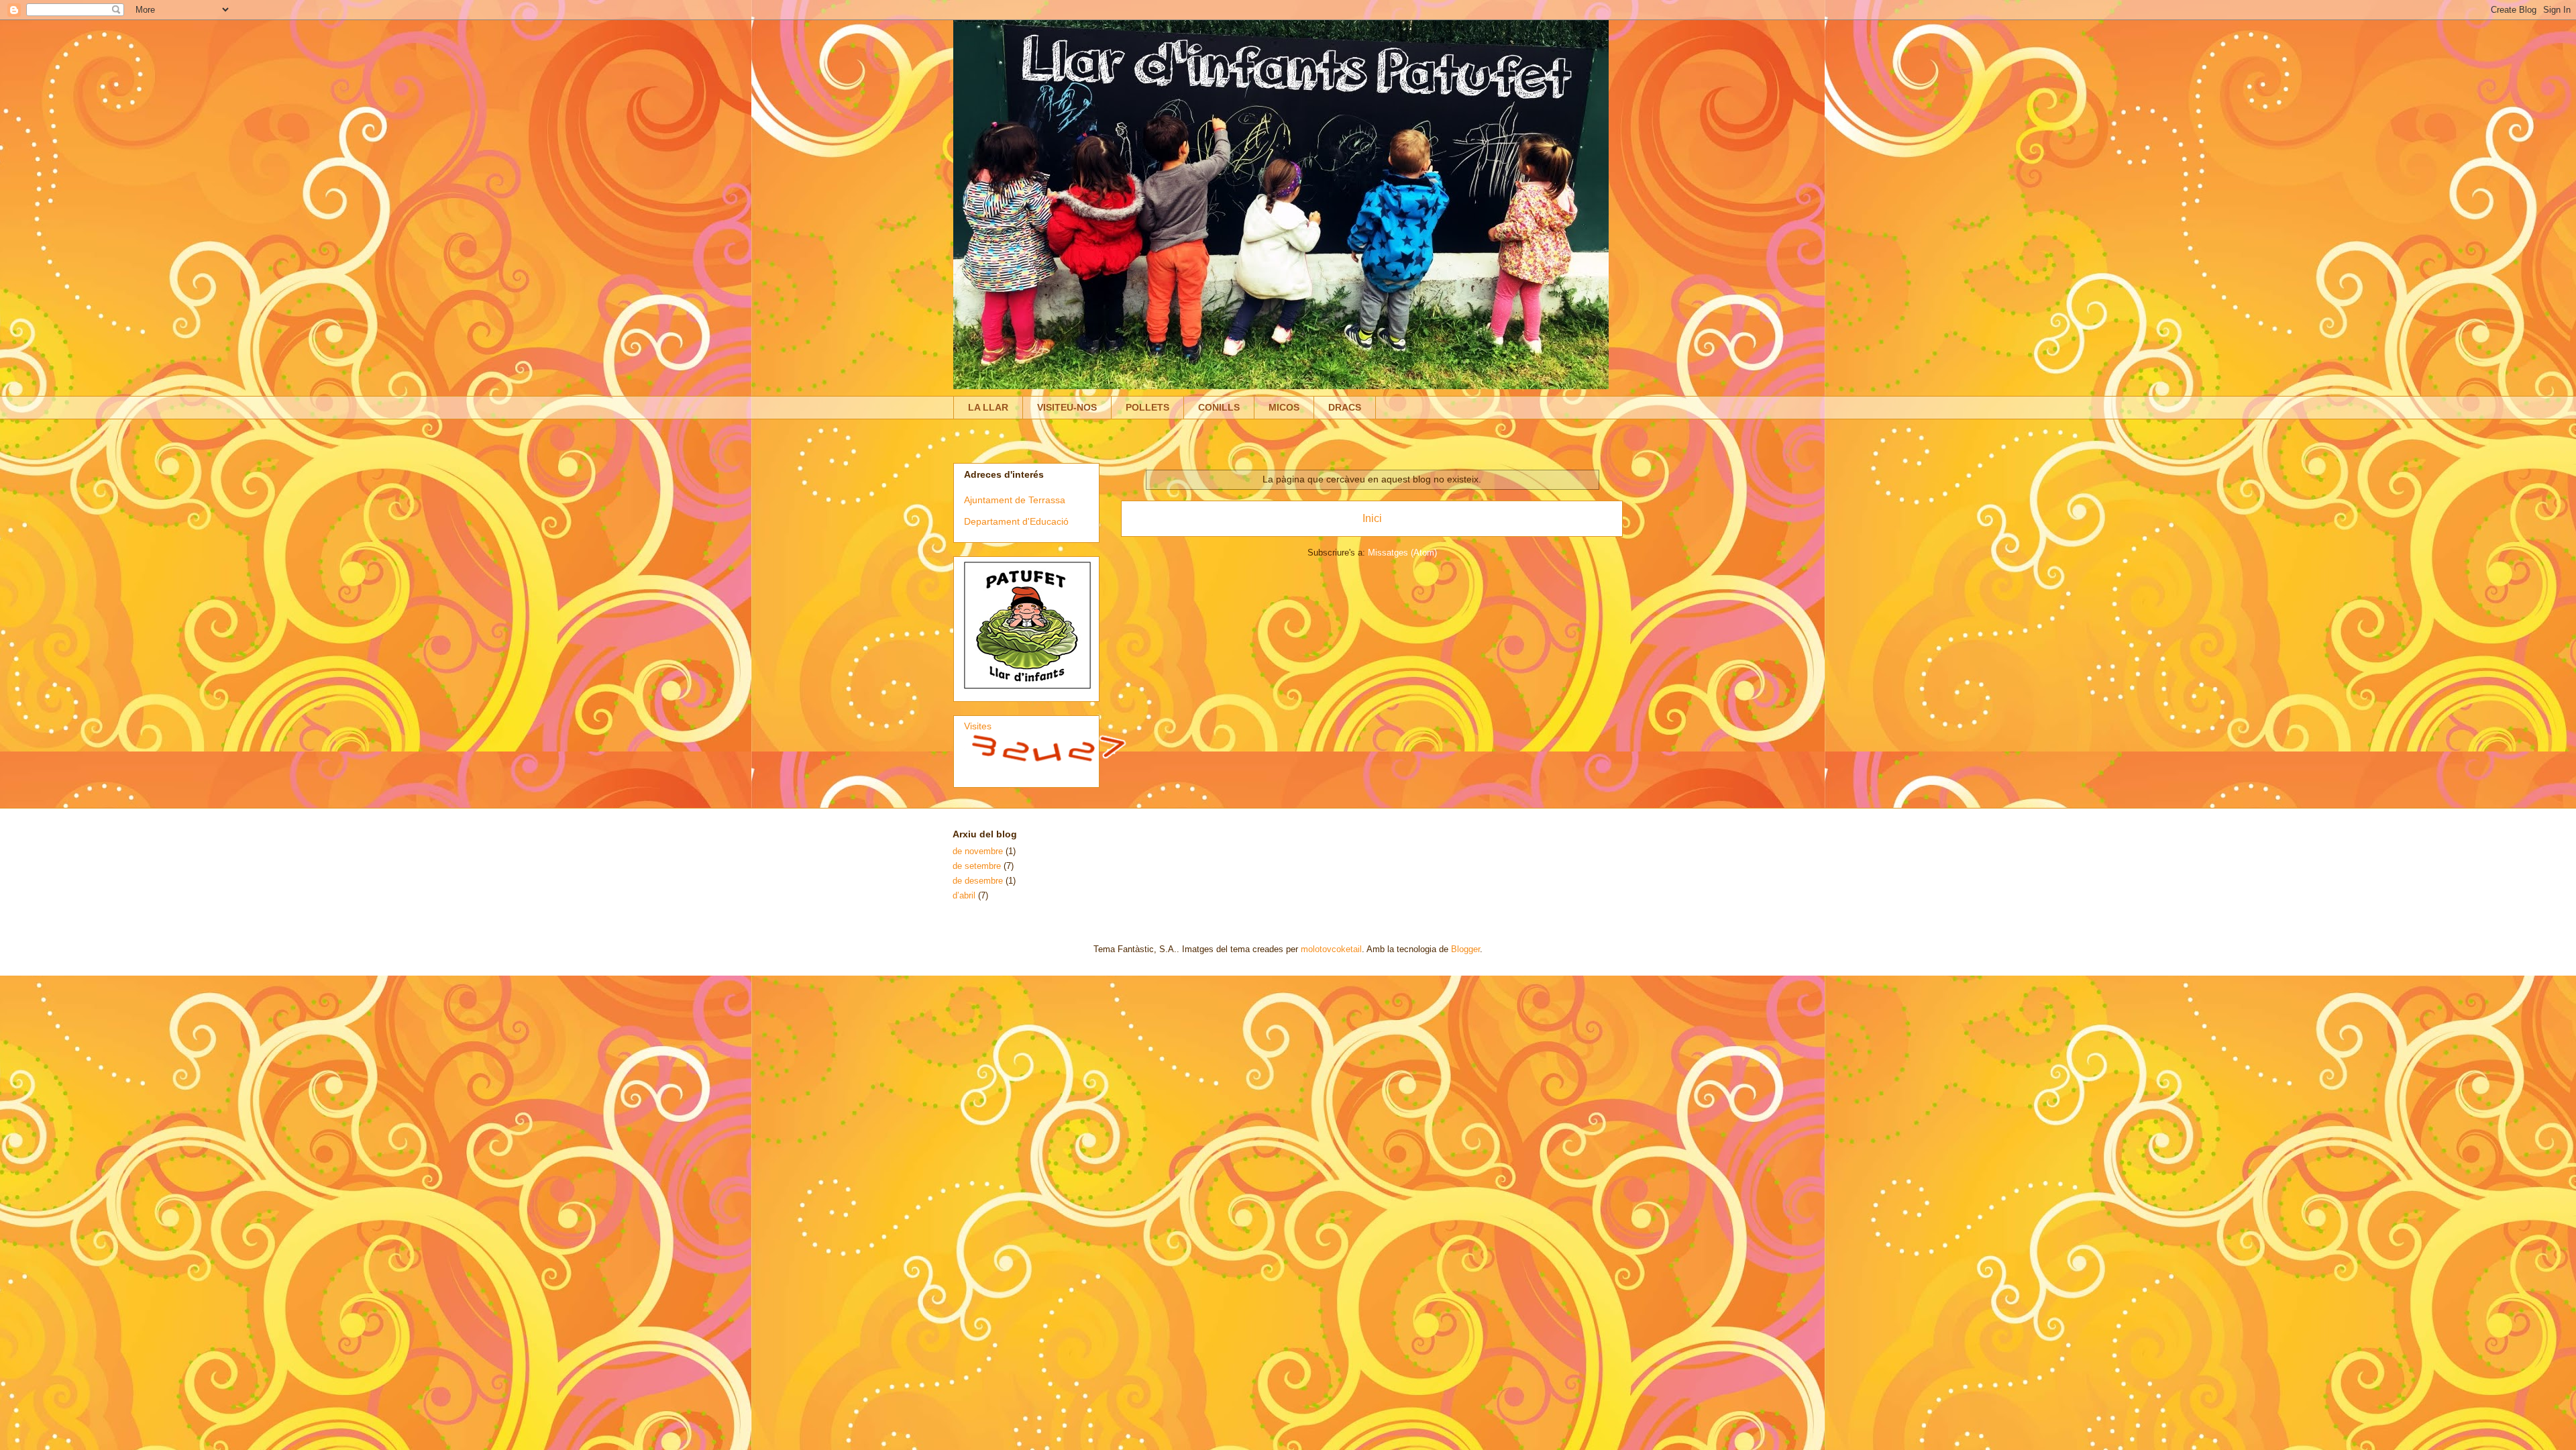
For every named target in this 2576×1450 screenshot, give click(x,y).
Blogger (1465, 949)
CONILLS (1219, 407)
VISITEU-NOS (1067, 407)
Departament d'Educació (1016, 521)
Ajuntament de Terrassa (1015, 500)
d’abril (964, 895)
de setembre (977, 866)
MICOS (1284, 407)
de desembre (978, 881)
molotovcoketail (1331, 949)
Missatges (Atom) (1402, 553)
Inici (1372, 518)
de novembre (978, 851)
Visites (978, 726)
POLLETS (1147, 407)
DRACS (1345, 407)
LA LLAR (988, 407)
